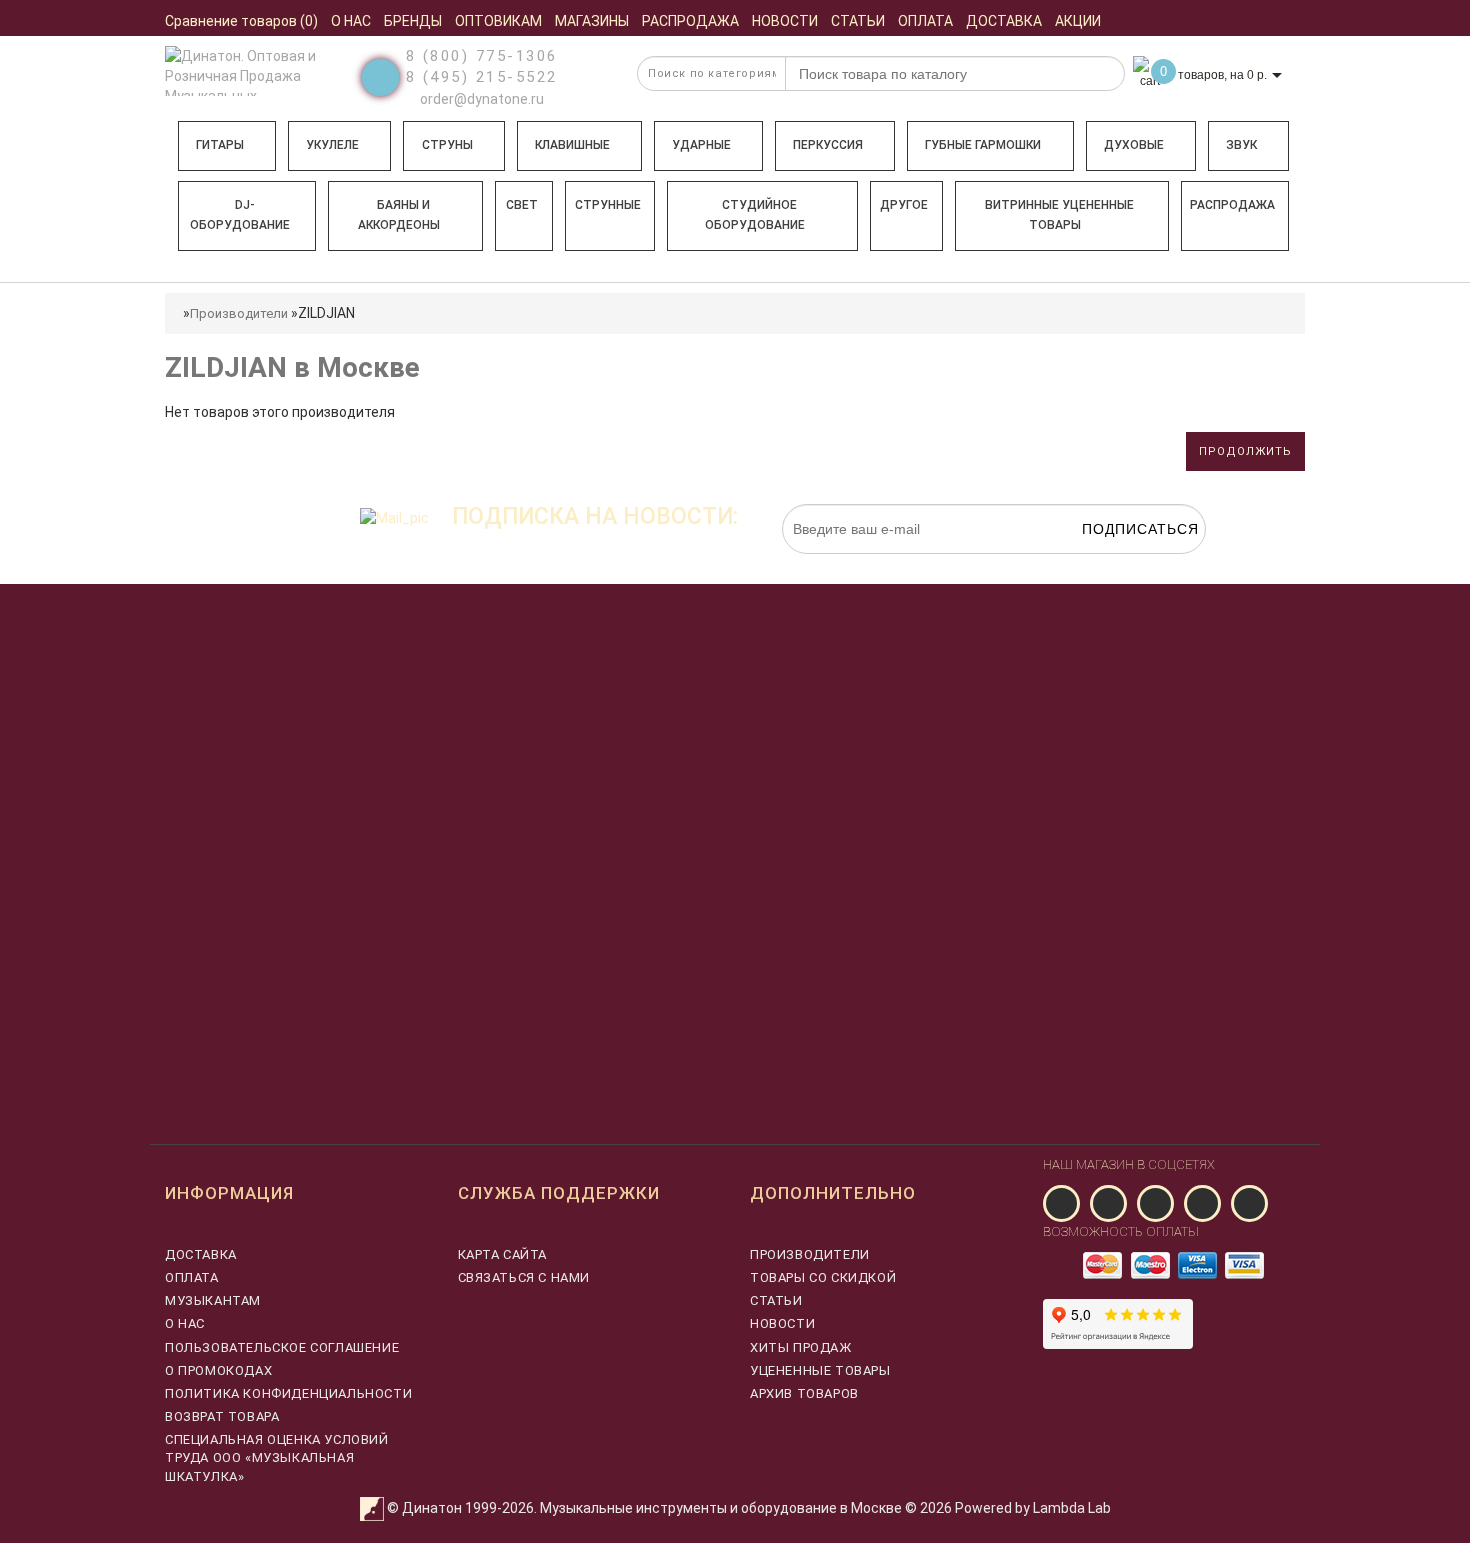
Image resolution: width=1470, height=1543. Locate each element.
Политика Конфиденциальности (288, 1393)
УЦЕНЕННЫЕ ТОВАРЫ (820, 1370)
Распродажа (1232, 205)
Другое (904, 205)
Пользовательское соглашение (282, 1347)
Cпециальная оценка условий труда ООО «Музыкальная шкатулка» (277, 1457)
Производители (239, 313)
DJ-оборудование (240, 215)
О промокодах (218, 1370)
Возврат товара (222, 1416)
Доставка (201, 1254)
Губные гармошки (983, 145)
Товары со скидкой (823, 1277)
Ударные (701, 145)
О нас (185, 1323)
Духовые (1134, 145)
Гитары (220, 145)
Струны (447, 145)
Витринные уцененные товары (1059, 215)
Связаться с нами (524, 1277)
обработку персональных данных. (1112, 564)
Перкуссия (828, 145)
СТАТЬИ (776, 1300)
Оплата (192, 1277)
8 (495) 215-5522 (482, 77)
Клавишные (572, 145)
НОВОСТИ (782, 1323)
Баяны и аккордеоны (399, 215)
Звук (1241, 145)
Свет (522, 205)
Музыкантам (213, 1300)
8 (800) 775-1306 (482, 56)
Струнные (608, 205)
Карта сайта (503, 1254)
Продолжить (1245, 451)
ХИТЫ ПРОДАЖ (801, 1347)
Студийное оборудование (755, 215)
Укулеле (332, 145)
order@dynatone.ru (480, 99)
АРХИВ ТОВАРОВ (804, 1393)
